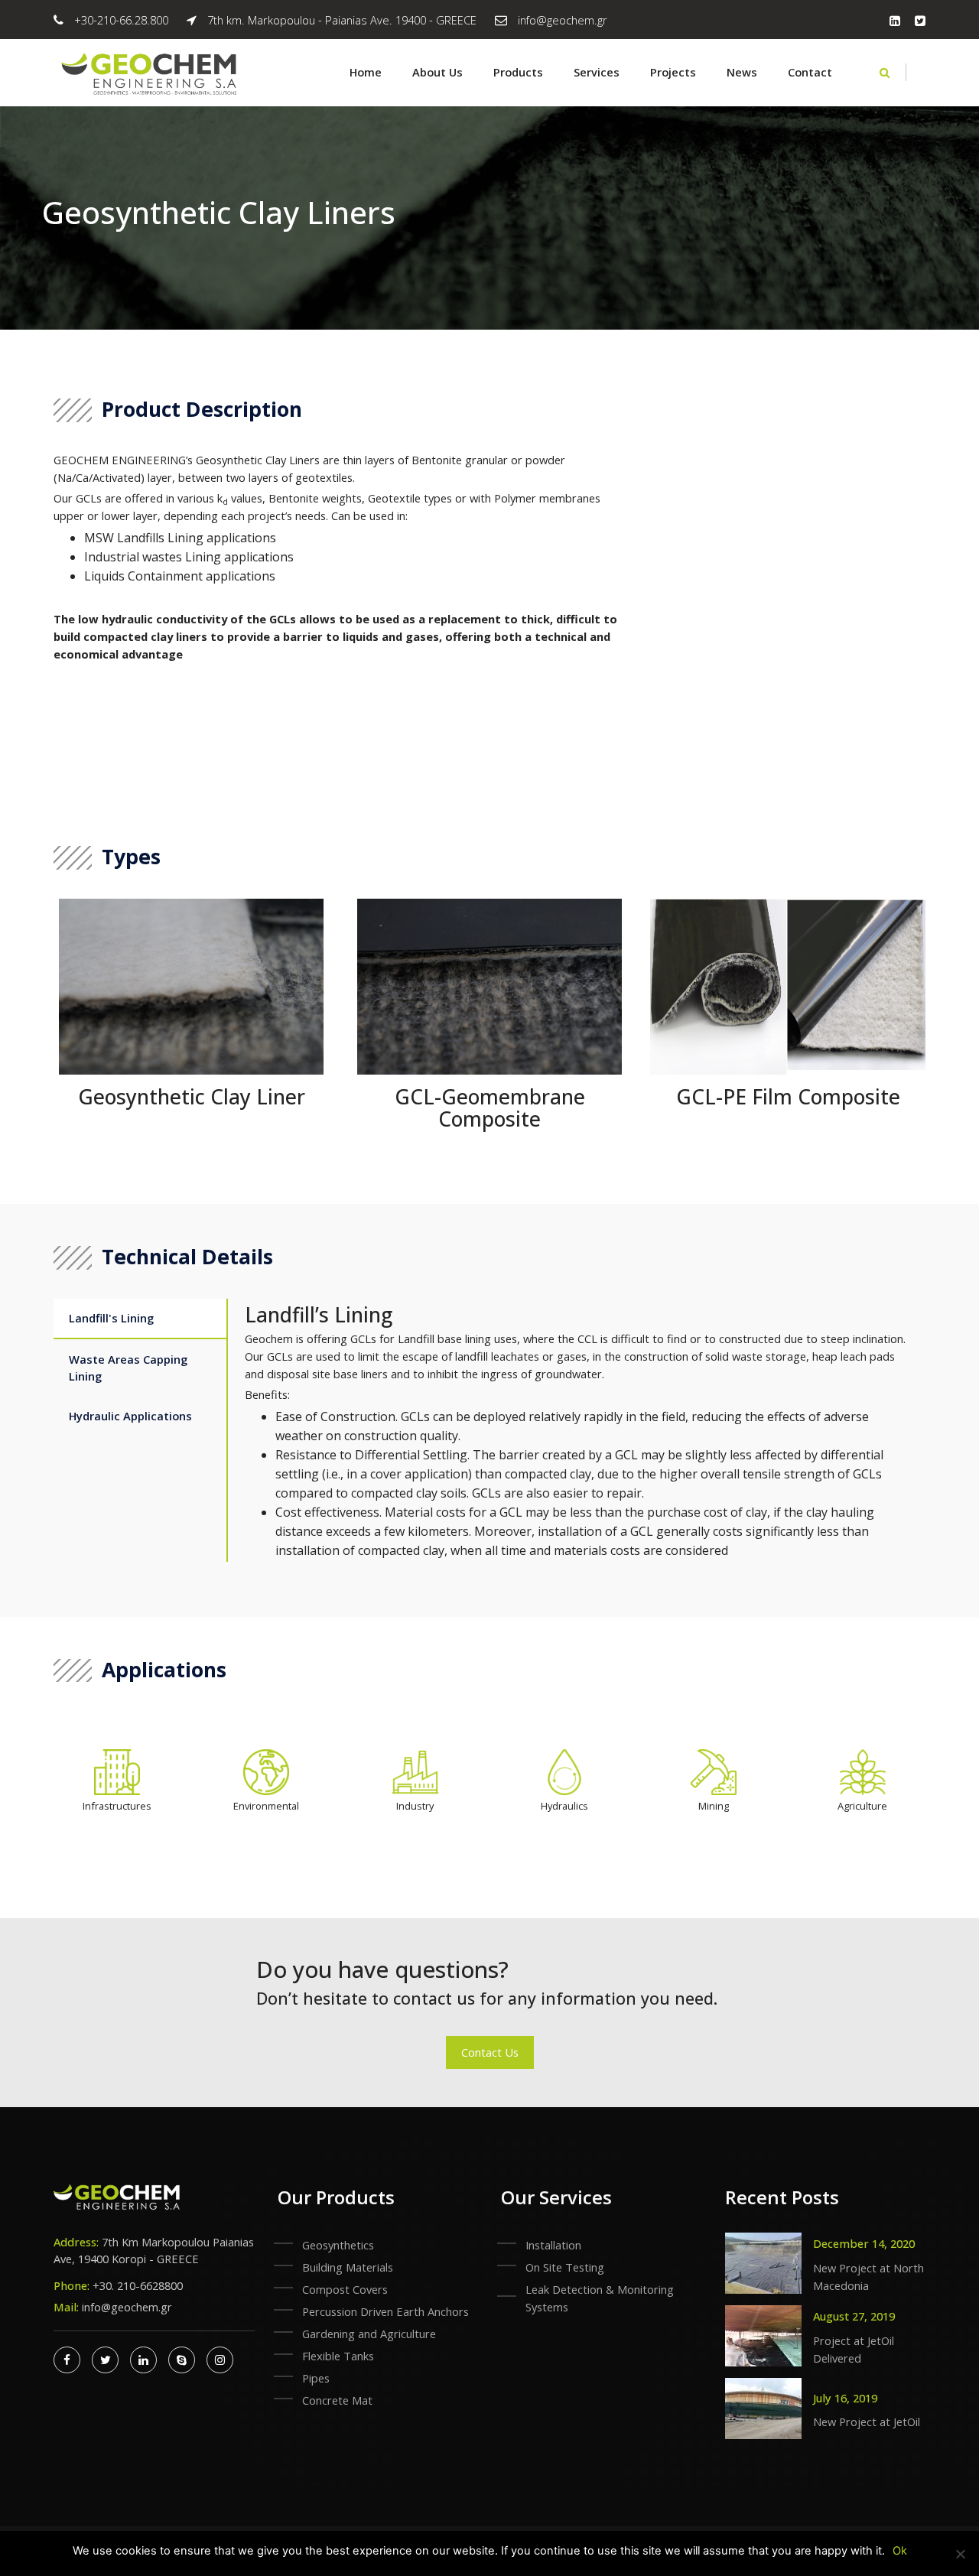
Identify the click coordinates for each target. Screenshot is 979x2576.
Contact (810, 72)
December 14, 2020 (864, 2243)
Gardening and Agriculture (369, 2334)
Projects (673, 72)
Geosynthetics (338, 2245)
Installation (553, 2245)
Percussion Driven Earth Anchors (385, 2311)
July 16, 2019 (845, 2398)
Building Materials (348, 2267)
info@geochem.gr (563, 20)
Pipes (316, 2378)
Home (366, 72)
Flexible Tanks (338, 2356)
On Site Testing (565, 2267)
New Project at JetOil (867, 2422)
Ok (900, 2551)
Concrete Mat (337, 2400)
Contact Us (490, 2052)
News (742, 72)
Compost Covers (345, 2289)
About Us (437, 72)
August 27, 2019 (854, 2316)
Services (597, 72)
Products (518, 72)
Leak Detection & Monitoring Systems (600, 2298)
